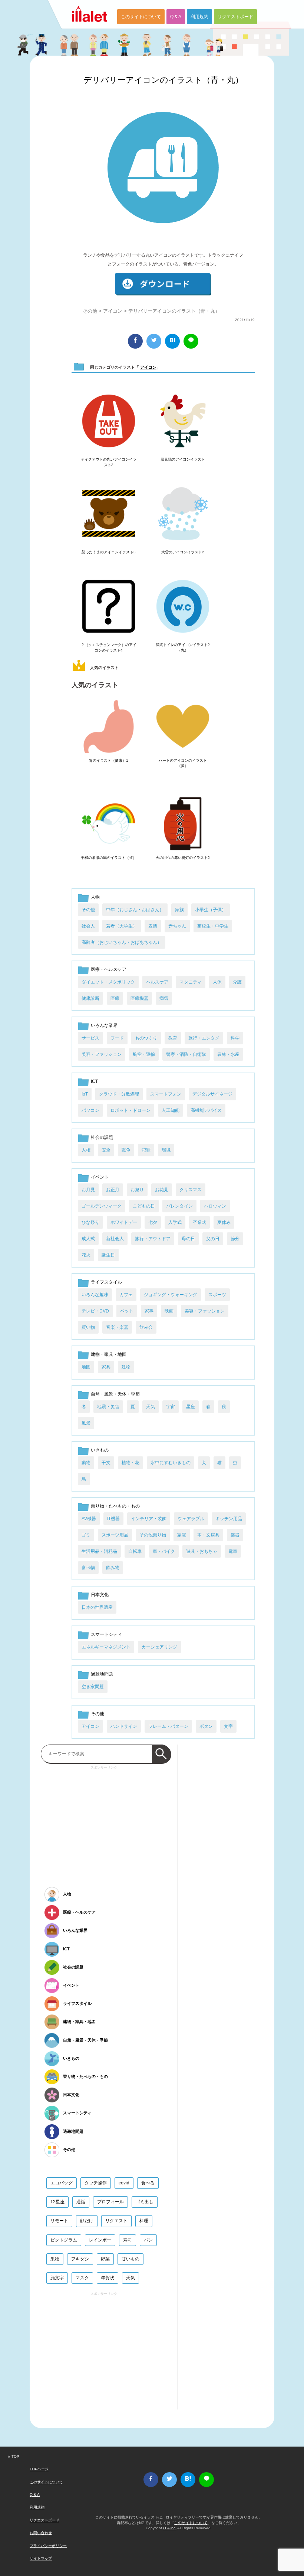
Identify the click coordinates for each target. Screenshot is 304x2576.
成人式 (88, 1239)
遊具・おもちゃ (202, 1551)
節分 (235, 1239)
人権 (86, 1150)
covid (124, 2183)
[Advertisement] (104, 1824)
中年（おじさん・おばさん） (135, 910)
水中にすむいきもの (171, 1463)
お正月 (113, 1190)
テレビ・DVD (95, 1311)
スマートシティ (106, 1634)
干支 (106, 1463)
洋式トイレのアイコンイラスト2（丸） (183, 647)
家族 (179, 910)
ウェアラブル (191, 1519)
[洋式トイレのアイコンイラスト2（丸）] (183, 607)
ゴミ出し (145, 2202)
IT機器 (113, 1519)
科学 (235, 1038)
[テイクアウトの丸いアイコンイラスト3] (109, 421)
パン (148, 2240)
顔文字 (57, 2278)
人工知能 (171, 1110)
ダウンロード (163, 284)
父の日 (213, 1239)
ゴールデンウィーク (102, 1206)
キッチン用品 (229, 1519)
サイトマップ (41, 2558)
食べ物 (88, 1568)
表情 (153, 926)
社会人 (88, 926)
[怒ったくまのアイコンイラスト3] (109, 514)
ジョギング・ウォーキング (171, 1295)
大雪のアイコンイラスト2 (183, 552)
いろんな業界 (104, 1025)
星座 (191, 1407)
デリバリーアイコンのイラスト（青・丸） (163, 80)
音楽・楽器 (117, 1327)
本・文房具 (208, 1535)
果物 (55, 2259)
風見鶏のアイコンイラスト (183, 459)
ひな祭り (90, 1222)
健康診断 (90, 998)
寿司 (128, 2240)
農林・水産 (228, 1054)
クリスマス (191, 1190)
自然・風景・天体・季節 (115, 1394)
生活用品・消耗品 (99, 1551)
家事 (149, 1311)
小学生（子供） (211, 910)
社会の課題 (102, 1137)
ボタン (206, 1726)
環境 (166, 1150)
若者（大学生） (122, 926)
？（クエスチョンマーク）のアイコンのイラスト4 (109, 647)
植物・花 (130, 1463)
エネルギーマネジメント (106, 1647)
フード (117, 1038)
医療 (115, 998)
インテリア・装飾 (149, 1519)
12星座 (57, 2202)
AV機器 (89, 1519)
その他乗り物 (153, 1535)
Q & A (176, 17)
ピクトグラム (64, 2240)
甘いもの (130, 2259)
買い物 (88, 1327)
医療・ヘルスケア (109, 969)
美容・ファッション (102, 1054)
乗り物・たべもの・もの (115, 1506)
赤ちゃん (177, 926)
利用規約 (199, 17)
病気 (164, 998)
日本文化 (100, 1595)
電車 (233, 1551)
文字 (228, 1726)
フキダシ (80, 2259)
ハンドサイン (124, 1726)
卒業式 (199, 1222)
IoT (85, 1094)
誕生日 (108, 1255)
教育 (173, 1038)
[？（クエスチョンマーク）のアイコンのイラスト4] (109, 607)
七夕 (153, 1222)
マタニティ (191, 982)
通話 (81, 2202)
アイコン (113, 311)
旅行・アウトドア (153, 1239)
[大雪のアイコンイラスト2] (183, 514)
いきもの (100, 1450)
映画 (169, 1311)
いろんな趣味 (95, 1295)
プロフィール (110, 2202)
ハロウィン (215, 1206)
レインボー (100, 2240)
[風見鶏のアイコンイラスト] (183, 421)
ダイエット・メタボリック (108, 982)
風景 (86, 1423)
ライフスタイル (106, 1282)
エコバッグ (62, 2183)
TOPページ (39, 2469)
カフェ (126, 1295)
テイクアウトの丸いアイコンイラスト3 (109, 462)
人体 (217, 982)
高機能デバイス (206, 1110)
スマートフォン (166, 1094)
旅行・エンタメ (204, 1038)
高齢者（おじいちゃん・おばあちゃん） (122, 942)
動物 (86, 1463)
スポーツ (217, 1295)
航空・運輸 (144, 1054)
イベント (100, 1177)
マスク (82, 2278)
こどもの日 (144, 1206)
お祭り (137, 1190)
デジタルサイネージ (212, 1094)
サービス (90, 1038)
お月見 (88, 1190)
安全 (106, 1150)
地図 (86, 1367)
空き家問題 (93, 1687)
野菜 (105, 2259)
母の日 (188, 1239)
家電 (182, 1535)
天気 (151, 1407)
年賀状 (108, 2278)
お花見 (162, 1190)
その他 (90, 311)
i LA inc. (170, 2528)
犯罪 (146, 1150)
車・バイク (164, 1551)
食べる (148, 2183)
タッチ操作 (96, 2183)
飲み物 (113, 1568)
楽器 (235, 1535)
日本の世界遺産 (97, 1607)
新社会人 (115, 1239)
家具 (106, 1367)
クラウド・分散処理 (119, 1094)
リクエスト (116, 2221)
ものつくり (146, 1038)
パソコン (90, 1110)
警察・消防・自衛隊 (186, 1054)
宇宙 (171, 1407)
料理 (144, 2221)
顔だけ (87, 2221)
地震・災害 (108, 1407)
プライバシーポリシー (48, 2546)
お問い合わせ (41, 2533)
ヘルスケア (157, 982)
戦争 (126, 1150)
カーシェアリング (159, 1647)
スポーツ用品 (115, 1535)
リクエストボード (235, 17)
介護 (237, 982)
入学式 (175, 1222)
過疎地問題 (102, 1674)
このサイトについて (141, 17)
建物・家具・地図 (109, 1354)
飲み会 (146, 1327)
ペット (127, 1311)
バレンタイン (179, 1206)
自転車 (135, 1551)
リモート (59, 2221)
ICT (94, 1081)
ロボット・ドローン (130, 1110)
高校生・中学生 (213, 926)
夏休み (224, 1222)
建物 (126, 1367)
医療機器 (139, 998)
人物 (95, 897)
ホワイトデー (124, 1222)
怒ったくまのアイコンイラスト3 (109, 552)
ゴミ (86, 1535)
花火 (86, 1255)
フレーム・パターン (168, 1726)
